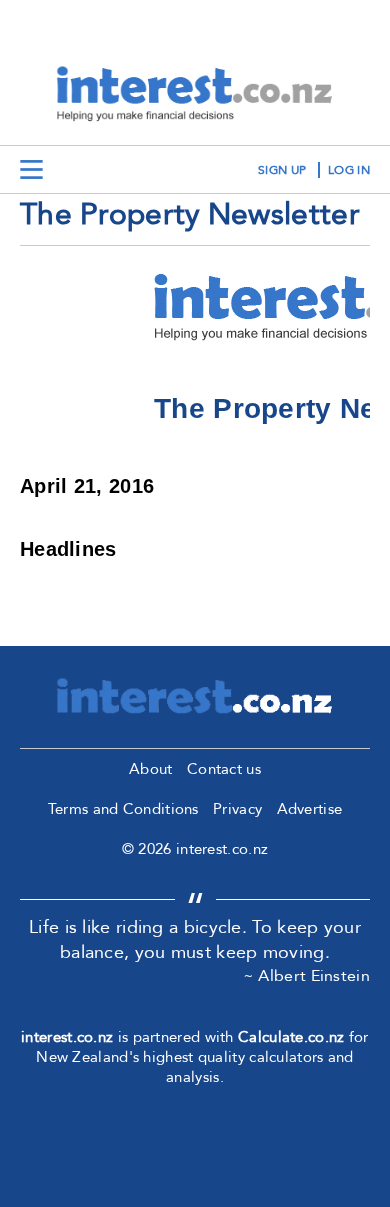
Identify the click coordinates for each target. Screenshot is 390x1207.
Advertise (310, 809)
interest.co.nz (67, 1037)
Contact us (224, 769)
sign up (282, 170)
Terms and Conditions (123, 809)
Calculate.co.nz (291, 1037)
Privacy (237, 809)
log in (349, 170)
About (151, 769)
